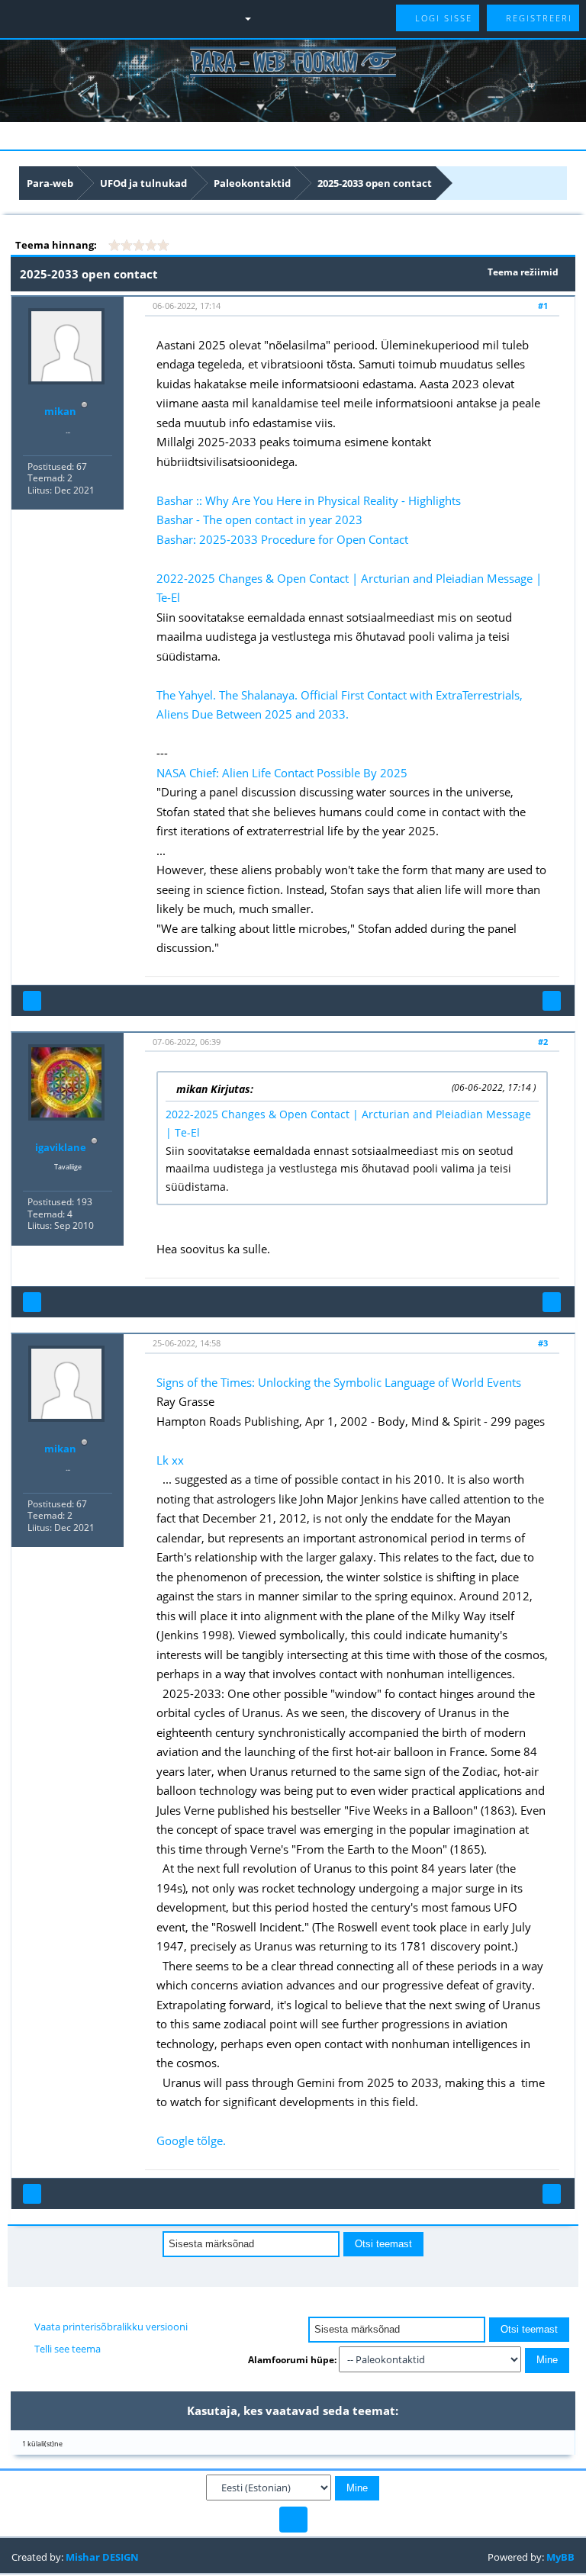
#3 (543, 1343)
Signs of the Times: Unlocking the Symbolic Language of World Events (339, 1382)
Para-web (50, 183)
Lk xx (170, 1460)
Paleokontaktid (252, 183)
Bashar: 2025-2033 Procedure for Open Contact (282, 539)
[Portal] (69, 18)
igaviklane (61, 1147)
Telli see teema (68, 2349)
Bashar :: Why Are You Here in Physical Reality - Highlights (309, 500)
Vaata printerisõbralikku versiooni (111, 2327)
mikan (60, 411)
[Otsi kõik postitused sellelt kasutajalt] (32, 1001)
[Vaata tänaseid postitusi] (266, 18)
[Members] (138, 18)
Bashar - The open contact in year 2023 (259, 519)
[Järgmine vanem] (284, 2271)
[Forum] (45, 18)
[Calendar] (172, 18)
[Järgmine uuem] (303, 2271)
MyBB (560, 2557)
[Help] (206, 18)
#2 (543, 1042)
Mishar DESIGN (102, 2557)
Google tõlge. (191, 2140)
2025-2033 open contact (375, 183)
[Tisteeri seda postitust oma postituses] (552, 1001)
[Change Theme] (293, 2520)
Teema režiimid (523, 272)
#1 (543, 306)
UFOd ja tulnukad (143, 183)
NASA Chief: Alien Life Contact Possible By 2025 (282, 773)
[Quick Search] (103, 18)
